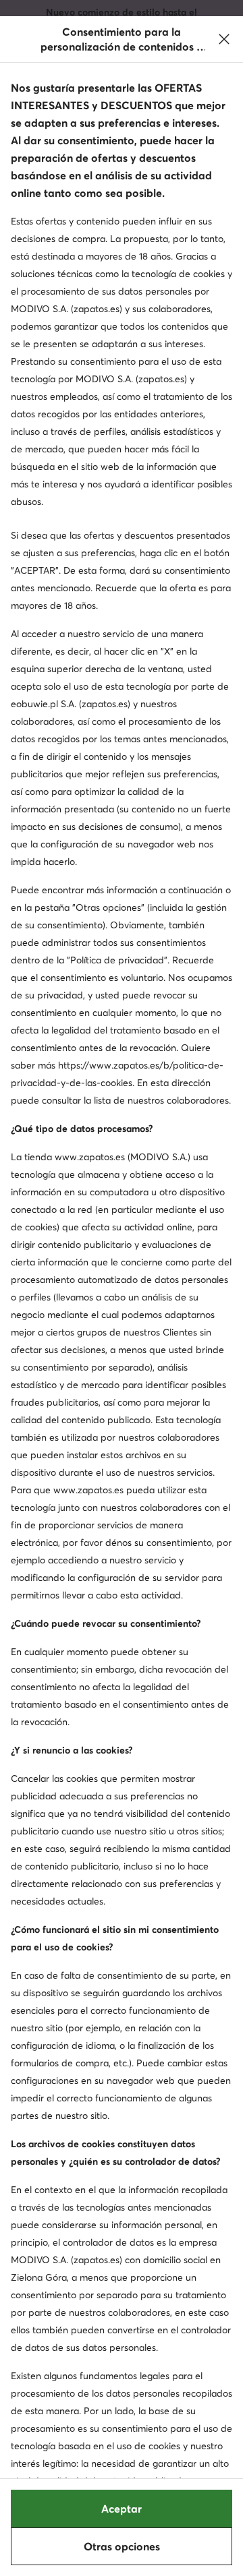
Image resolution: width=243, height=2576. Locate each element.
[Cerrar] (224, 39)
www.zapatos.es (90, 1157)
